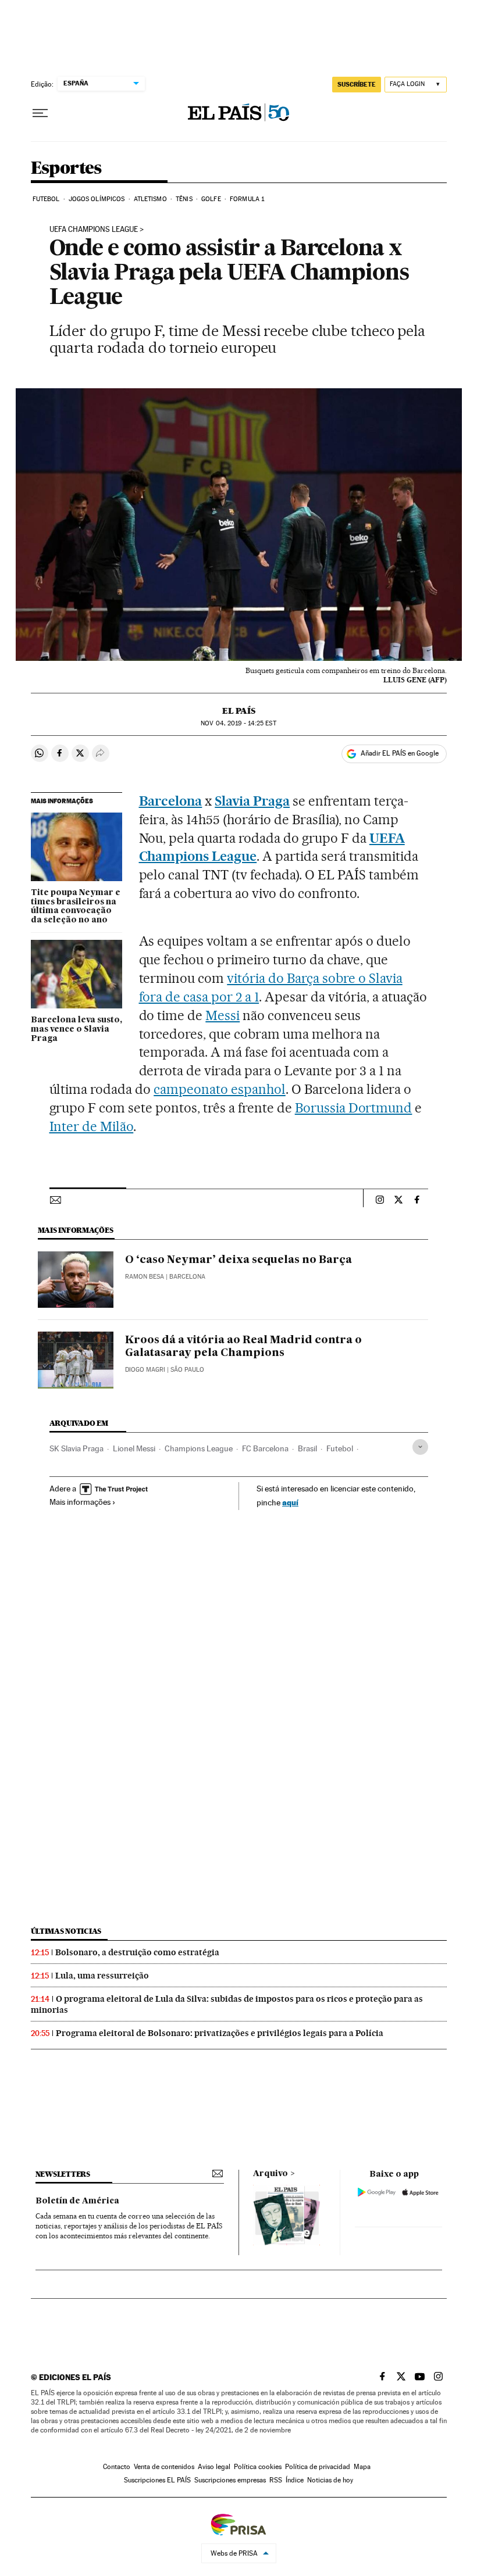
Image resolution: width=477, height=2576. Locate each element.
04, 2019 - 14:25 (238, 723)
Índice (295, 2480)
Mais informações (80, 1502)
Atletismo (150, 199)
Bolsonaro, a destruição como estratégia (137, 1952)
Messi (223, 1015)
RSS (276, 2480)
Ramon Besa (145, 1277)
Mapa (362, 2467)
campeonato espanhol (220, 1089)
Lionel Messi (134, 1448)
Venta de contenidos (164, 2467)
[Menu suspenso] (40, 113)
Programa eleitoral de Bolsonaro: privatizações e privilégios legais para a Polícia (220, 2033)
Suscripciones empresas (230, 2480)
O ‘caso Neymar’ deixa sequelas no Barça (238, 1260)
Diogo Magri (145, 1370)
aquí (290, 1502)
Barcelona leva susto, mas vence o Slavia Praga (76, 1029)
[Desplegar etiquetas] (420, 1447)
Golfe (211, 199)
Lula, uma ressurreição (102, 1976)
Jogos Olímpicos (97, 199)
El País (239, 711)
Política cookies (258, 2467)
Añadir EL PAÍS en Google (400, 753)
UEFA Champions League (94, 230)
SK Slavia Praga (76, 1448)
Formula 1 (247, 199)
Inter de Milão (92, 1126)
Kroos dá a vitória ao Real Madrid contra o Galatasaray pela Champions (243, 1347)
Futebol (46, 199)
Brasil (307, 1448)
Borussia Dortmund (354, 1108)
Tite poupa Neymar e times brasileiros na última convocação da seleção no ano (76, 907)
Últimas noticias (66, 1931)
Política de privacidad (318, 2467)
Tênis (184, 199)
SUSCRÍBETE (357, 84)
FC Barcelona (265, 1448)
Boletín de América (77, 2201)
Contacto (117, 2467)
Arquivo (270, 2174)
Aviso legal (214, 2467)
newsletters (63, 2174)
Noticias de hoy (330, 2480)
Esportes (66, 169)
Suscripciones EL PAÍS (157, 2480)
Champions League (199, 1448)
